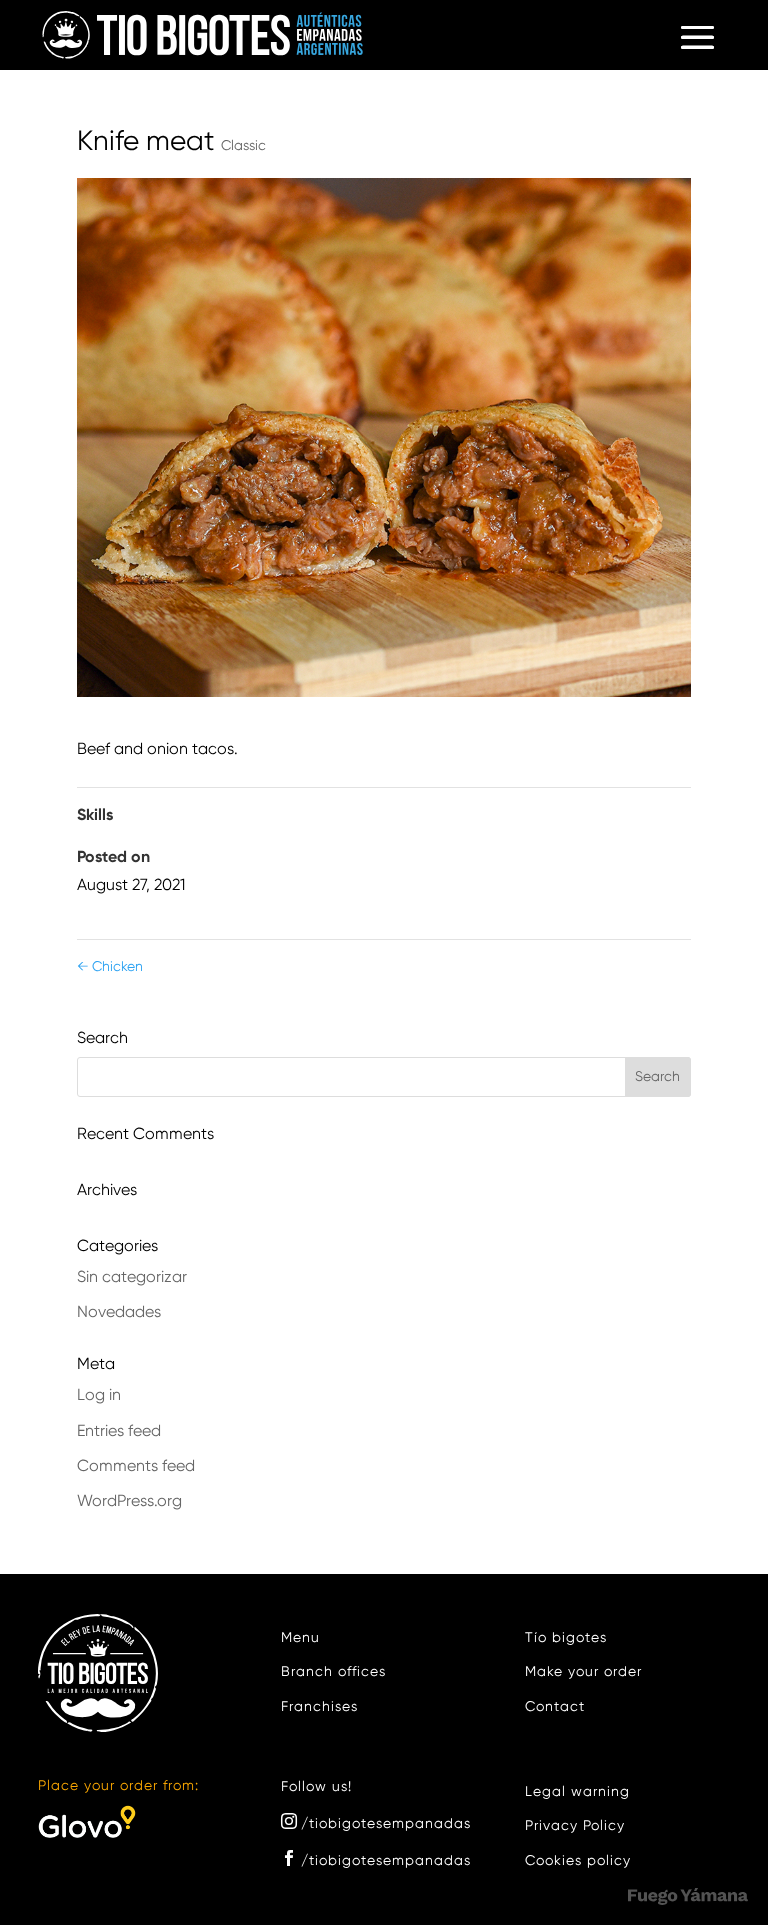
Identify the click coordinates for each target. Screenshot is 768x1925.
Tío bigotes (566, 1638)
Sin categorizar (132, 1278)
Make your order (583, 1672)
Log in (99, 1396)
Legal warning (577, 1792)
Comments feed (136, 1467)
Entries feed (119, 1432)
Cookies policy (578, 1861)
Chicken (110, 967)
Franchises (319, 1707)
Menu (300, 1638)
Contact (555, 1707)
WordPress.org (129, 1502)
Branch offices (333, 1672)
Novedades (119, 1313)
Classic (243, 146)
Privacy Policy (575, 1826)
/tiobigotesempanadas (386, 1824)
